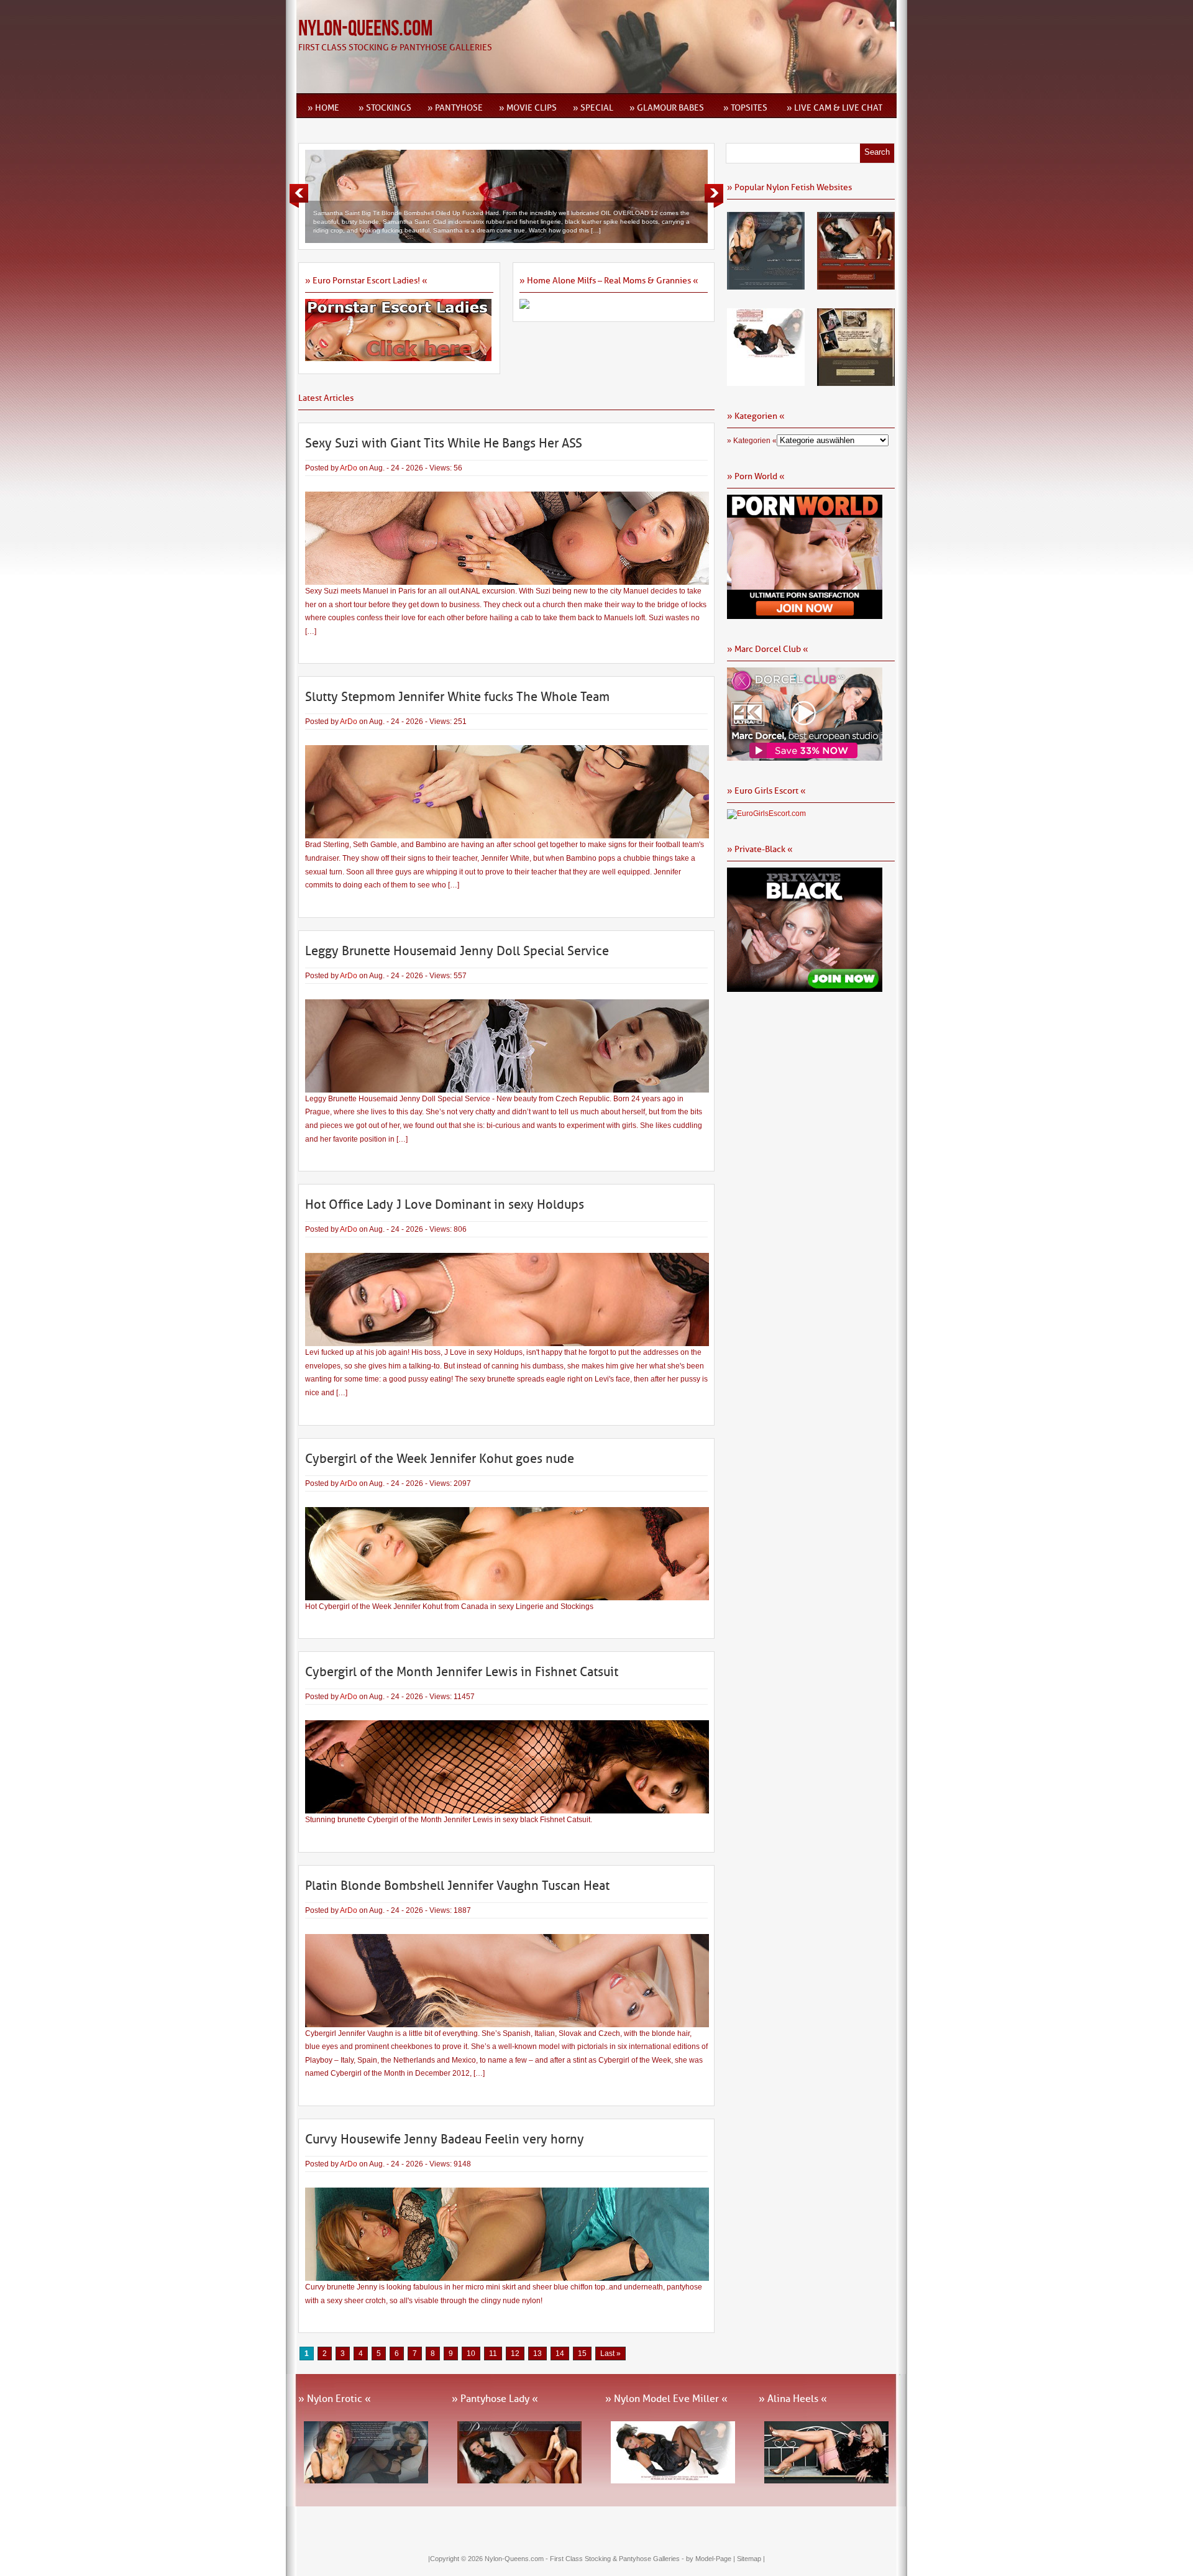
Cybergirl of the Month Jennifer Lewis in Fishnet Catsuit (462, 1672)
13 (537, 2354)
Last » (610, 2354)
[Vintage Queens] (856, 382)
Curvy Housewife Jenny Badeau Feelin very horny (445, 2139)
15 (582, 2354)
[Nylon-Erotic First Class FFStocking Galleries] (766, 285)
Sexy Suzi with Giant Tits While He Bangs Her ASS (444, 443)
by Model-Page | (711, 2559)
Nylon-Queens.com (365, 29)
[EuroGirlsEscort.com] (766, 814)
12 (515, 2354)
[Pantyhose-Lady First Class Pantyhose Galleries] (856, 285)
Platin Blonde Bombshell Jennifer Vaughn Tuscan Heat (457, 1886)
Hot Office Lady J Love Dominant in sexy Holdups (445, 1204)
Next (714, 196)
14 (560, 2354)
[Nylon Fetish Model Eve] (766, 382)
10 (471, 2354)
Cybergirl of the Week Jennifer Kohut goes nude (440, 1459)
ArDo (349, 468)
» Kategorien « (752, 441)
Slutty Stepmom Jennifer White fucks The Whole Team (457, 697)
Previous (299, 196)
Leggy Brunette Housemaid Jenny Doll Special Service (457, 951)
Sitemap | (751, 2559)
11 (493, 2354)
